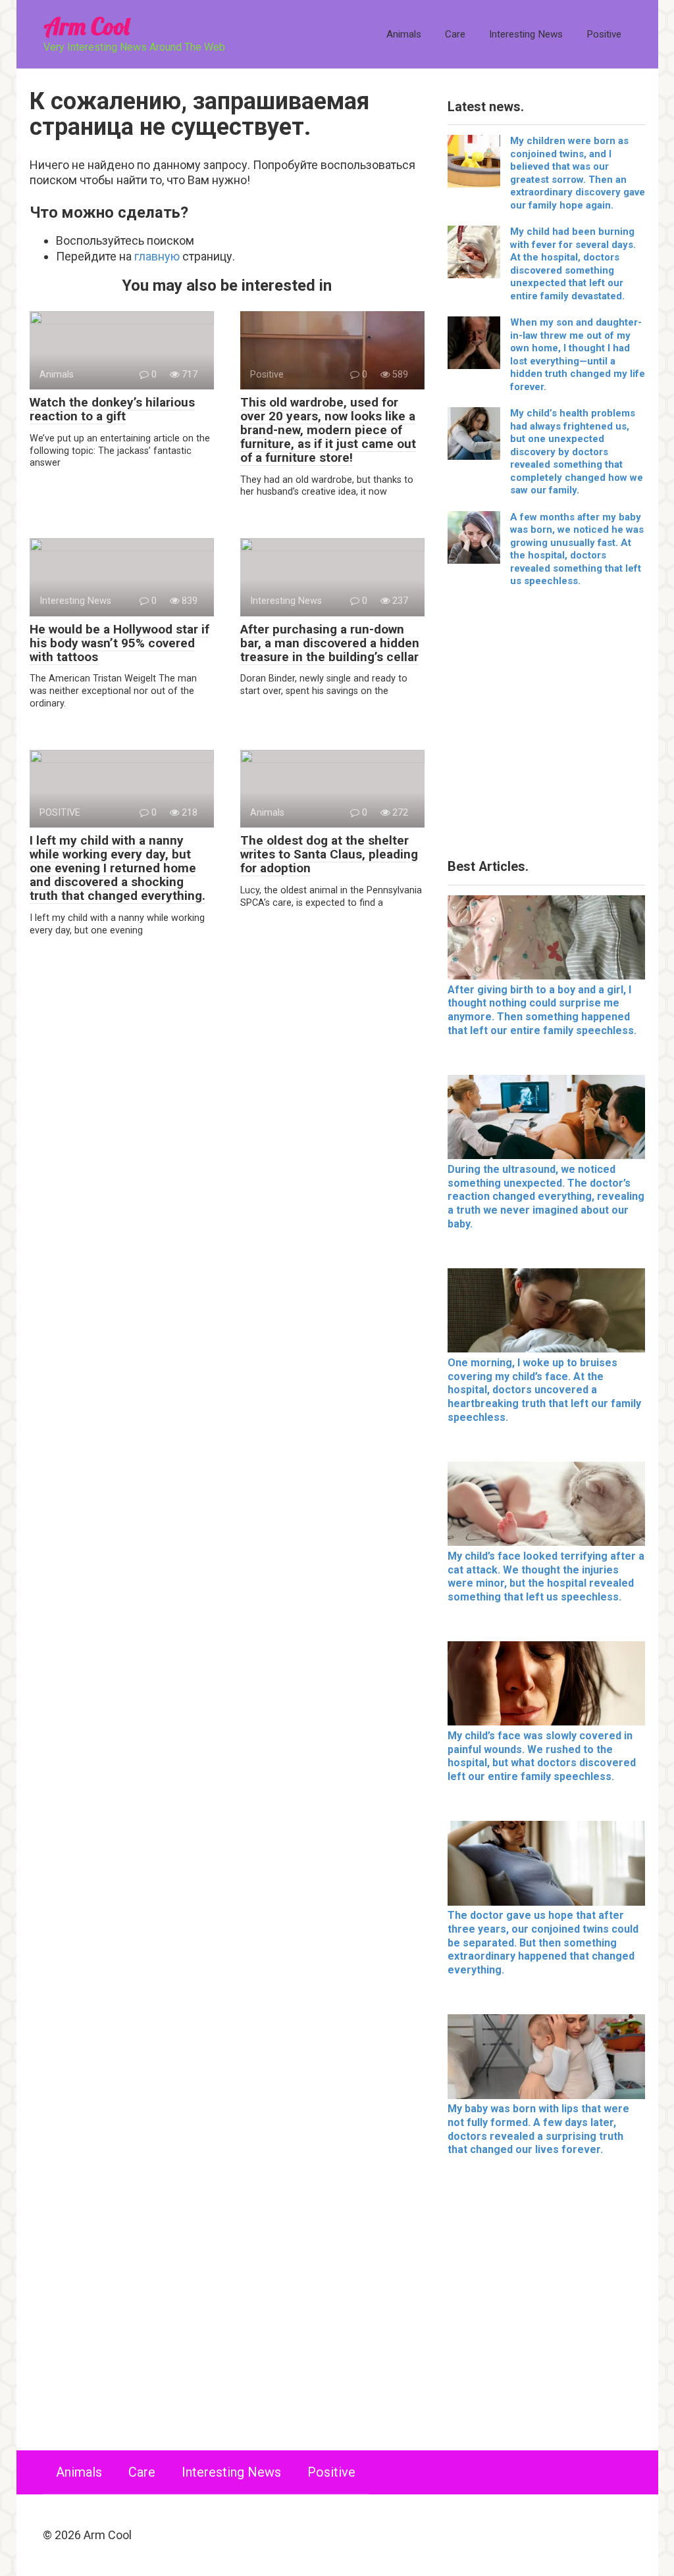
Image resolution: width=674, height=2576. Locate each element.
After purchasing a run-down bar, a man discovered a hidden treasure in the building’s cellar (330, 643)
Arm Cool (86, 26)
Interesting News (526, 34)
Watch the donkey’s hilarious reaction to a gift (112, 409)
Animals (404, 34)
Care (455, 34)
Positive (604, 34)
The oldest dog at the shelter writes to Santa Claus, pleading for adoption (329, 854)
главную (157, 256)
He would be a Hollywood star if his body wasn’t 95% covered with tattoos (119, 643)
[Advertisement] (546, 728)
